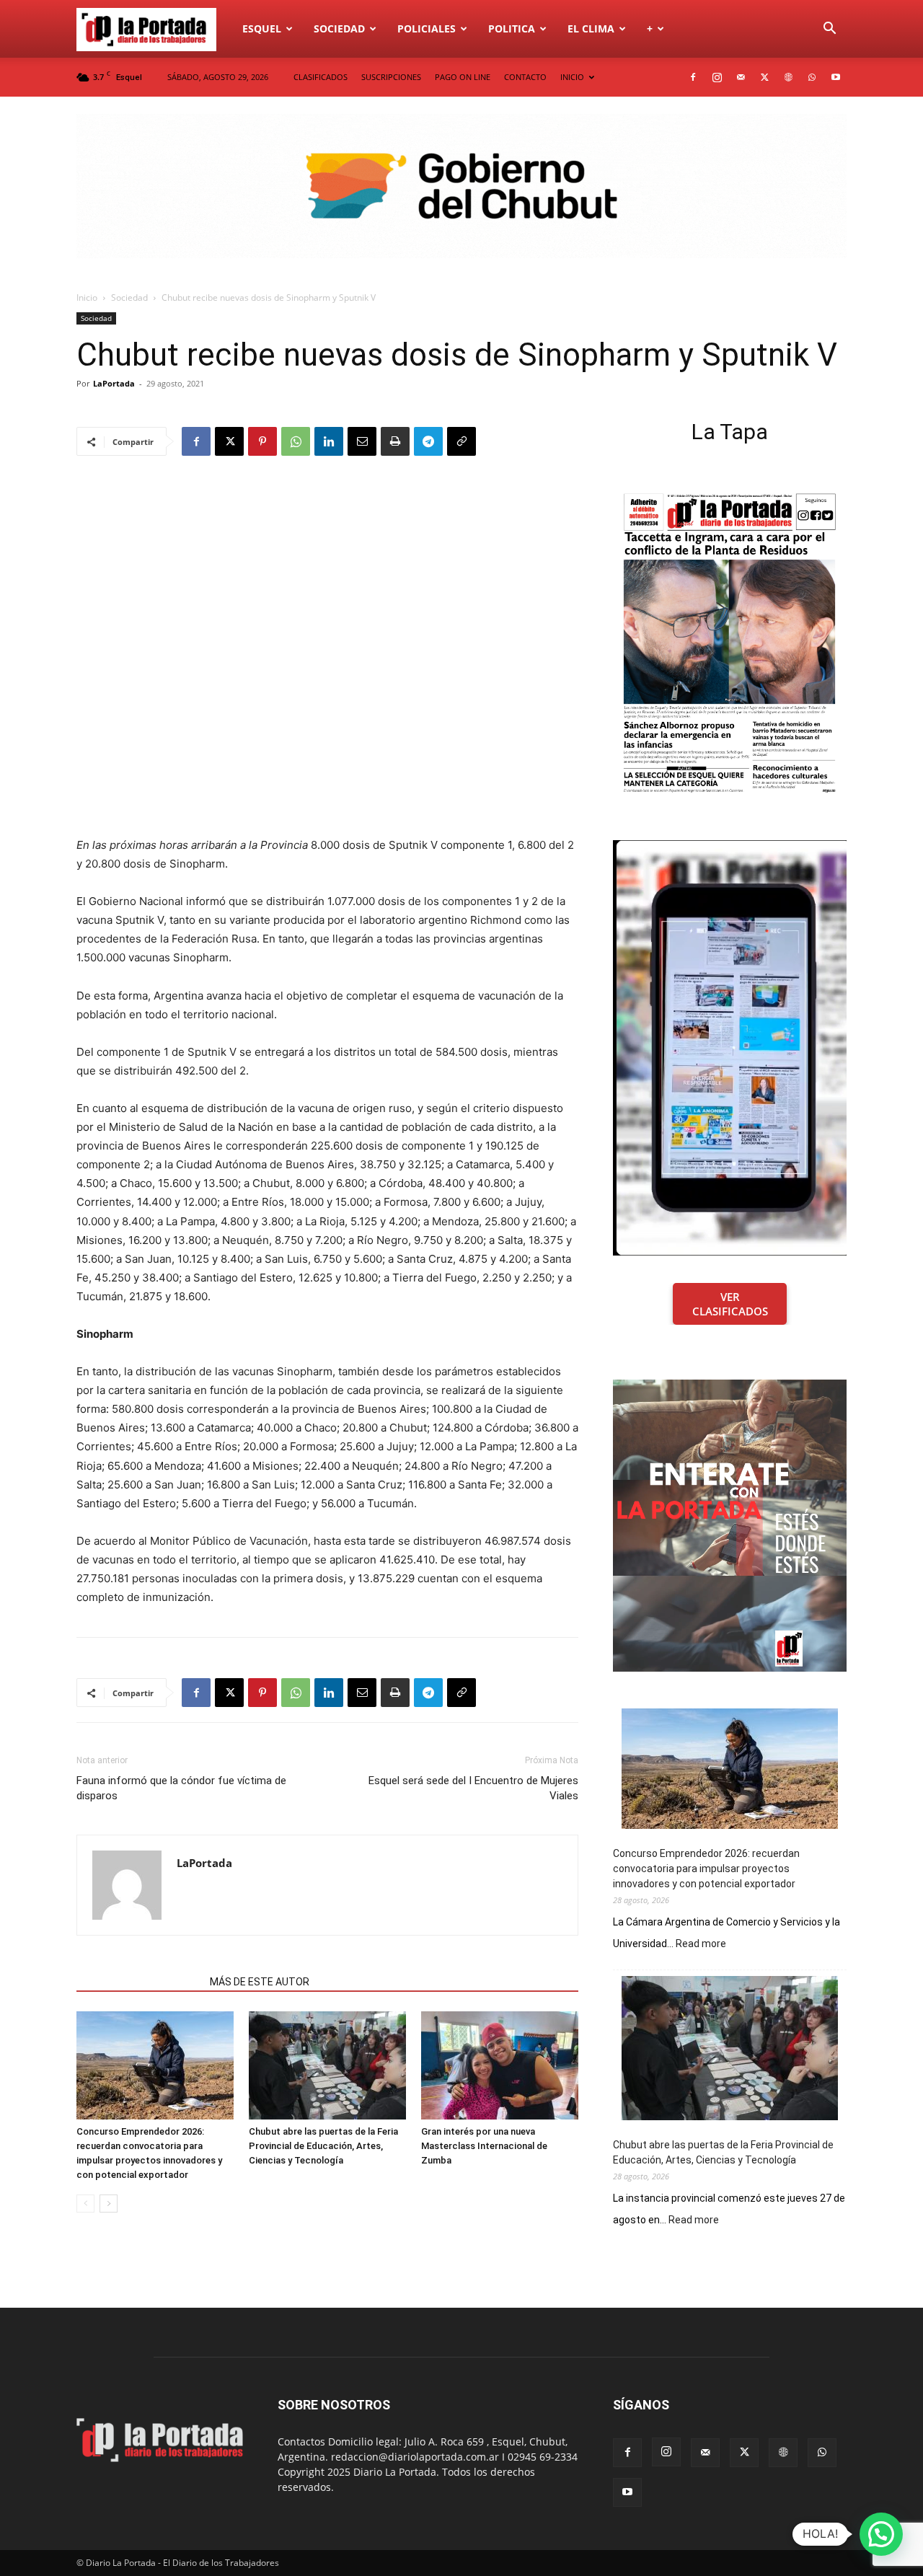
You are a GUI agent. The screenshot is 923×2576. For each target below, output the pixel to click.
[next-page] (109, 2204)
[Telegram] (428, 441)
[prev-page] (85, 2204)
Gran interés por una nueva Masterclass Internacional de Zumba (484, 2146)
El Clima (591, 28)
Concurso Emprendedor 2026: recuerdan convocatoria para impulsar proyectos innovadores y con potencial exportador (706, 1869)
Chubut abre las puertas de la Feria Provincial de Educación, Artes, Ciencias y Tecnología (323, 2146)
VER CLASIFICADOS (730, 1304)
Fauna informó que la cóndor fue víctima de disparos (181, 1788)
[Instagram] (717, 77)
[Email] (362, 441)
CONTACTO (525, 77)
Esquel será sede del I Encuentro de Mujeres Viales (473, 1788)
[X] (764, 77)
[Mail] (741, 77)
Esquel (262, 28)
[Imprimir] (395, 441)
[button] (829, 30)
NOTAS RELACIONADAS (139, 1982)
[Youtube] (836, 77)
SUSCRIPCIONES (391, 77)
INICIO (572, 77)
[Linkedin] (329, 441)
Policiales (427, 28)
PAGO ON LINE (463, 77)
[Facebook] (693, 77)
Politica (512, 28)
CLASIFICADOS (321, 77)
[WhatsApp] (812, 77)
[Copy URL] (461, 441)
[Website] (788, 77)
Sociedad (339, 28)
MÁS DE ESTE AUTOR (260, 1982)
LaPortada (114, 383)
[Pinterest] (262, 441)
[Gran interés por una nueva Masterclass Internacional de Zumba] (500, 2065)
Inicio (87, 297)
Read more (701, 1944)
